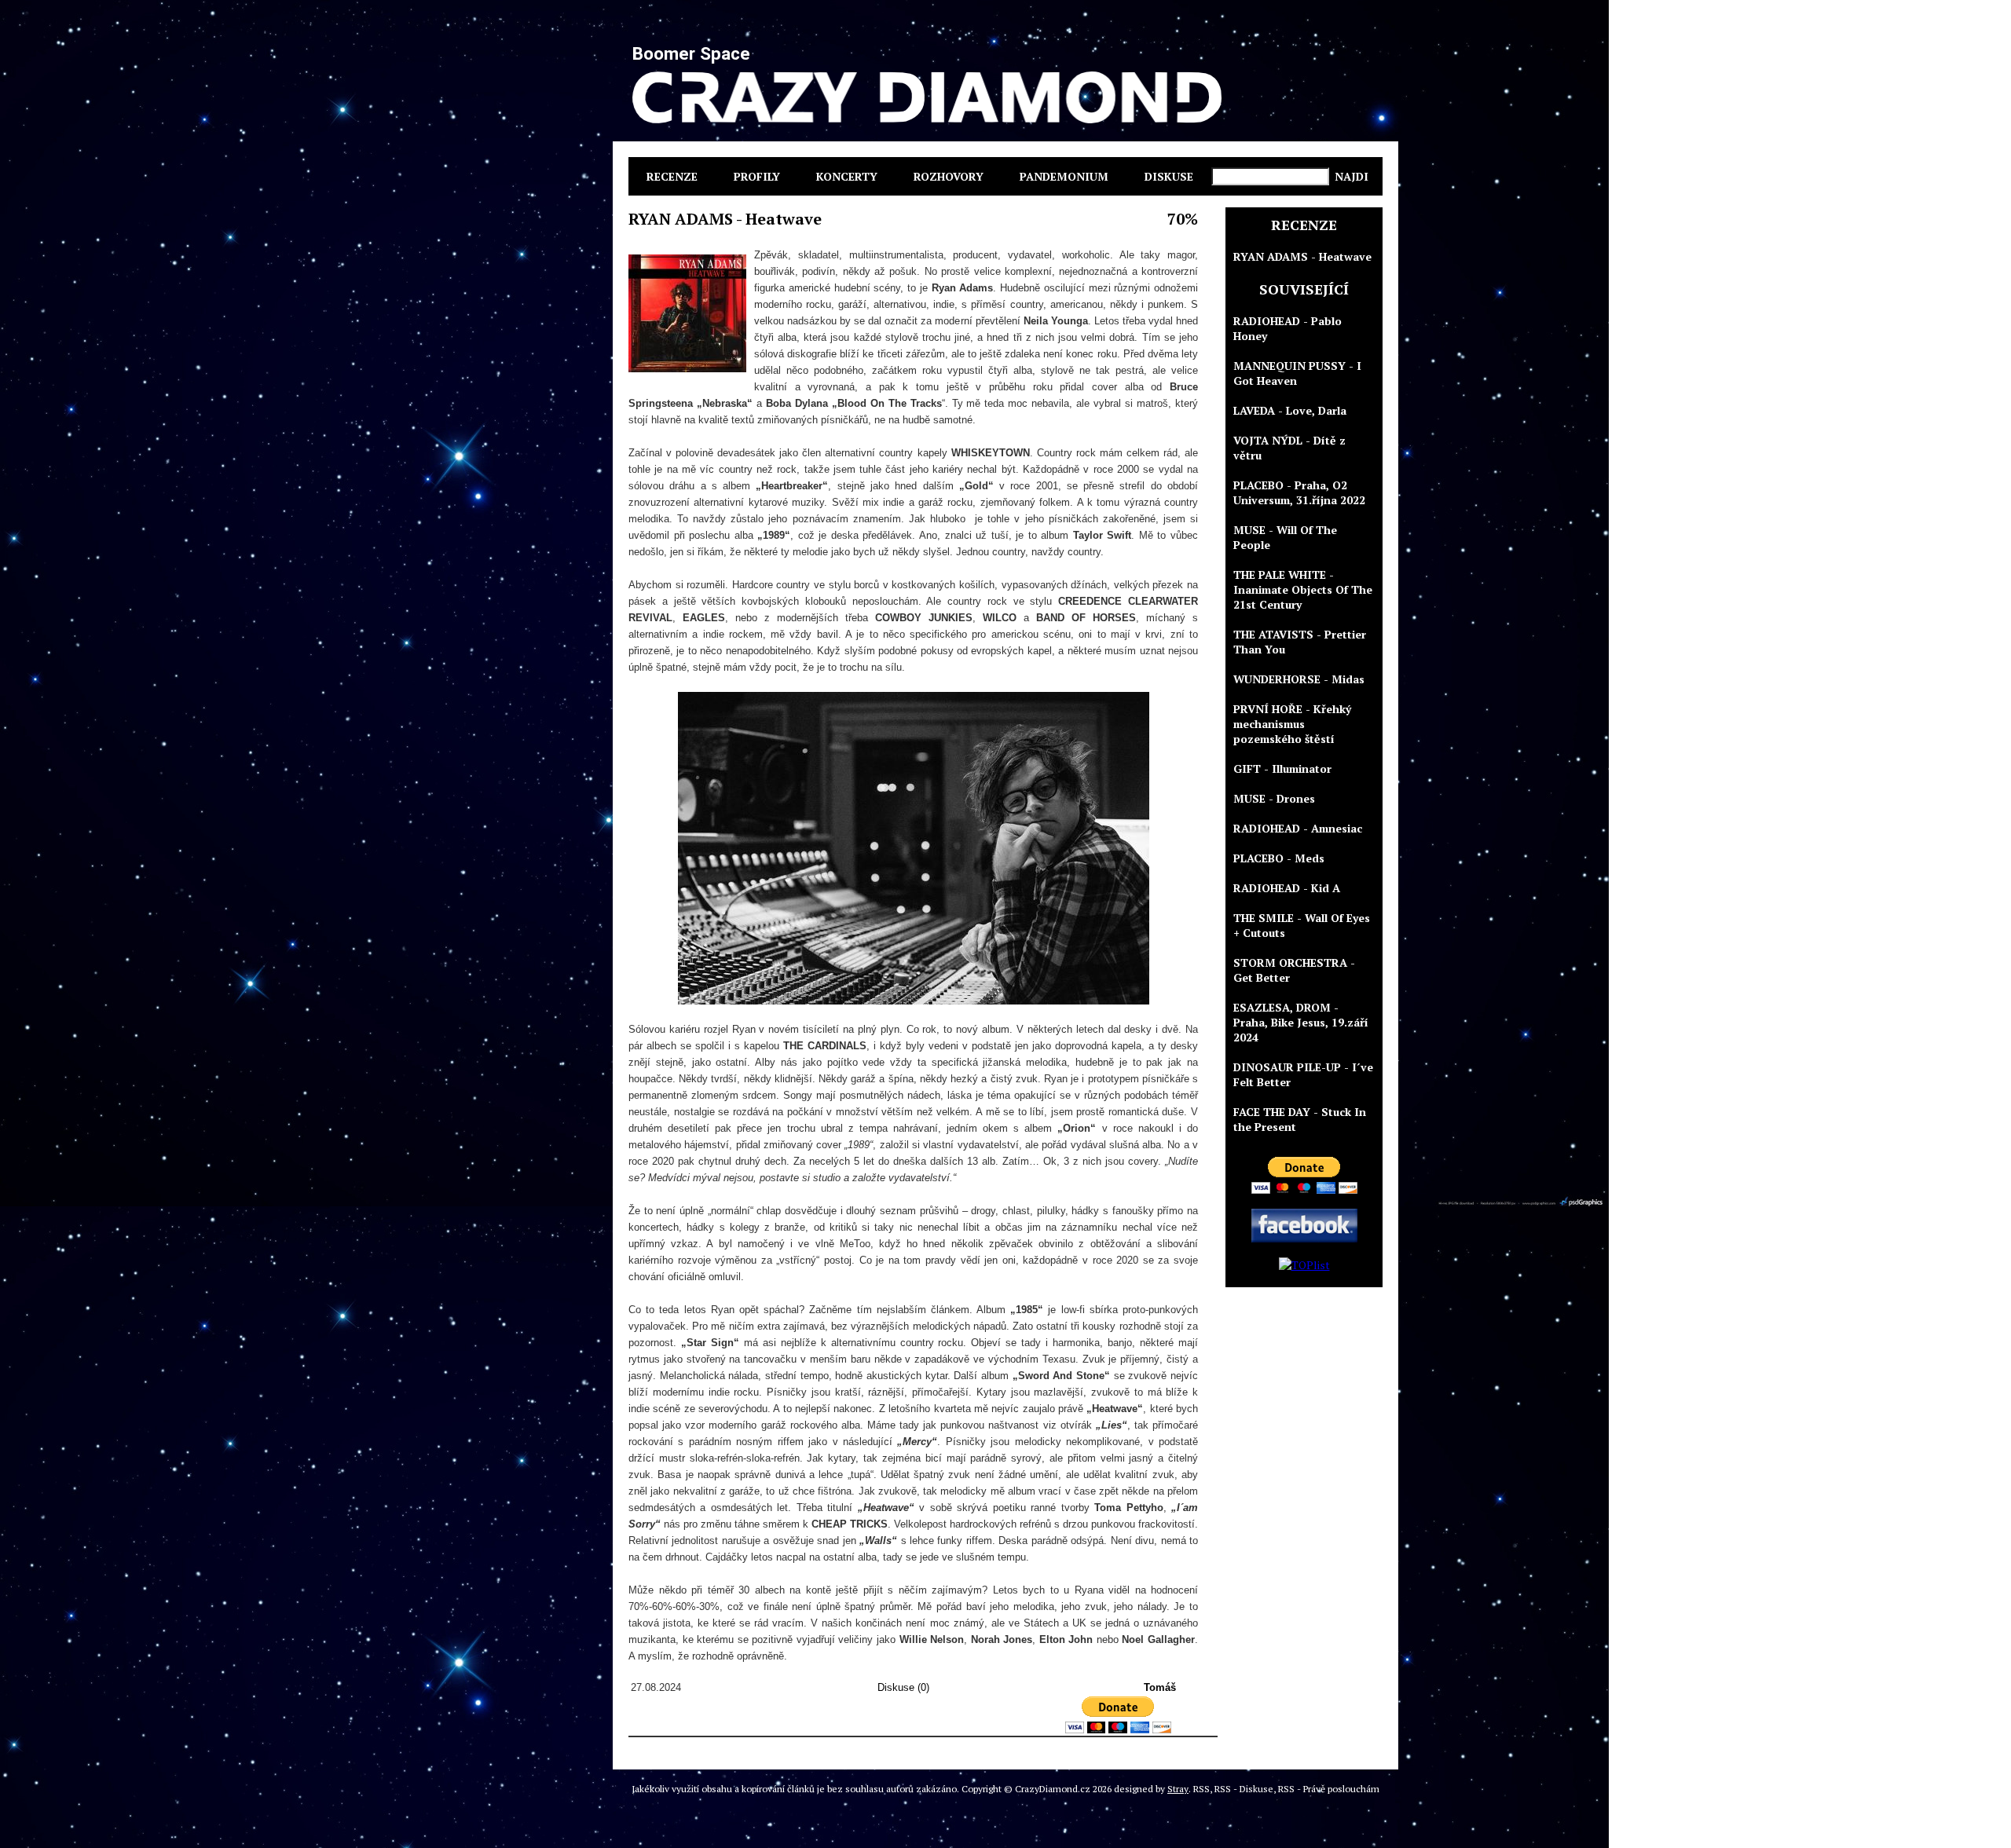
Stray (1178, 1789)
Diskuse (1169, 176)
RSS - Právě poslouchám (1329, 1789)
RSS (1201, 1789)
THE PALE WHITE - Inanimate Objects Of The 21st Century (1303, 589)
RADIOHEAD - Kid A (1287, 888)
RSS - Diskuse (1244, 1789)
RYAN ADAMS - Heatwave (1302, 256)
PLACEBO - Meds (1279, 858)
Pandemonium (1064, 176)
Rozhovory (949, 176)
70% (1183, 219)
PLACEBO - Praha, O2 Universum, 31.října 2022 (1299, 492)
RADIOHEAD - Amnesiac (1298, 828)
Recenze (672, 176)
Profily (757, 176)
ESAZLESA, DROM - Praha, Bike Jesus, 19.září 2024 (1301, 1022)
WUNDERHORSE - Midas (1299, 679)
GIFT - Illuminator (1282, 768)
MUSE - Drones (1274, 798)
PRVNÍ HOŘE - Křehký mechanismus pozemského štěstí (1292, 724)
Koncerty (847, 176)
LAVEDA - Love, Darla (1290, 410)
